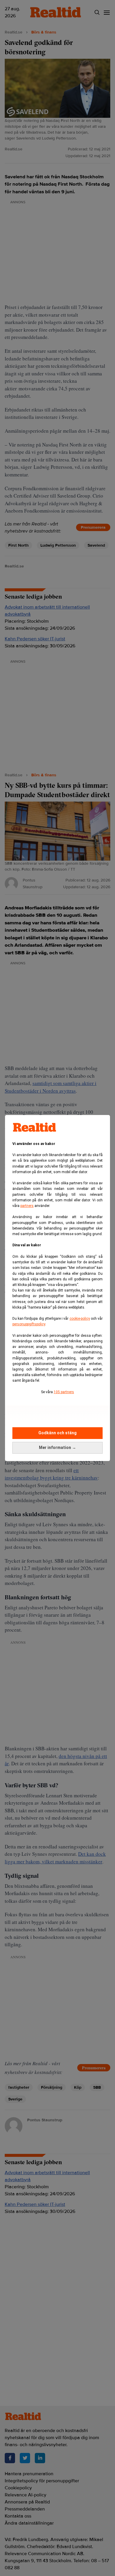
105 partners (64, 1392)
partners (27, 1206)
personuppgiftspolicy (29, 1324)
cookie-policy (80, 1319)
